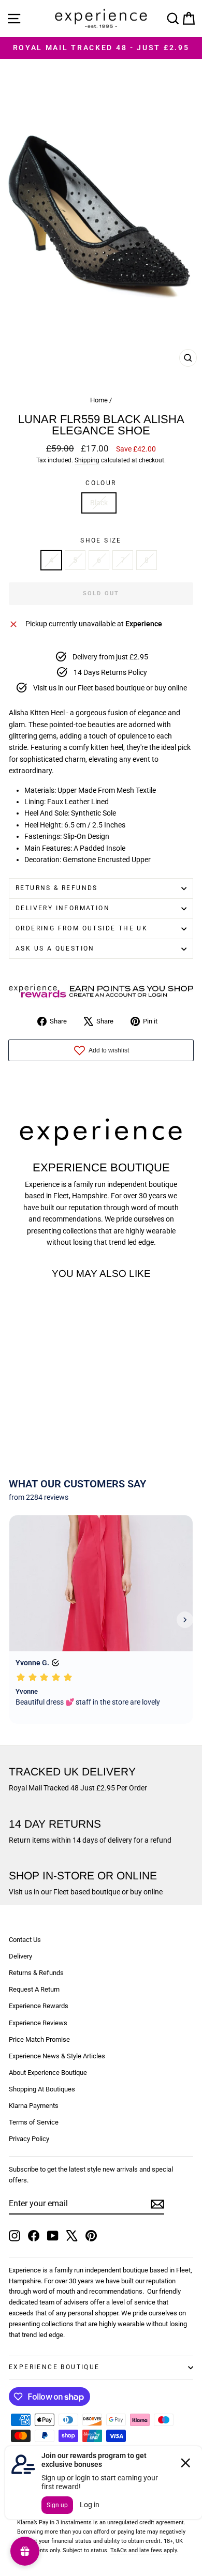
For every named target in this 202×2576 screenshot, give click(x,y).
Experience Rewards (39, 2006)
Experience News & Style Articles (57, 2056)
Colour (101, 483)
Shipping (87, 460)
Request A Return (34, 1989)
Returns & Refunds (57, 888)
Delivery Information (63, 908)
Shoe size (101, 540)
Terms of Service (34, 2122)
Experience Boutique (54, 2367)
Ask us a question (55, 948)
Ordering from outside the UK (82, 928)
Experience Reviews (38, 2023)
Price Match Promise (39, 2039)
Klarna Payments (34, 2106)
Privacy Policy (29, 2139)
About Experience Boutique (48, 2073)
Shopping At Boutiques (42, 2089)
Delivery (20, 1956)
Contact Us (25, 1940)
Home (99, 400)
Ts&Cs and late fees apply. (144, 2550)
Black (99, 503)
